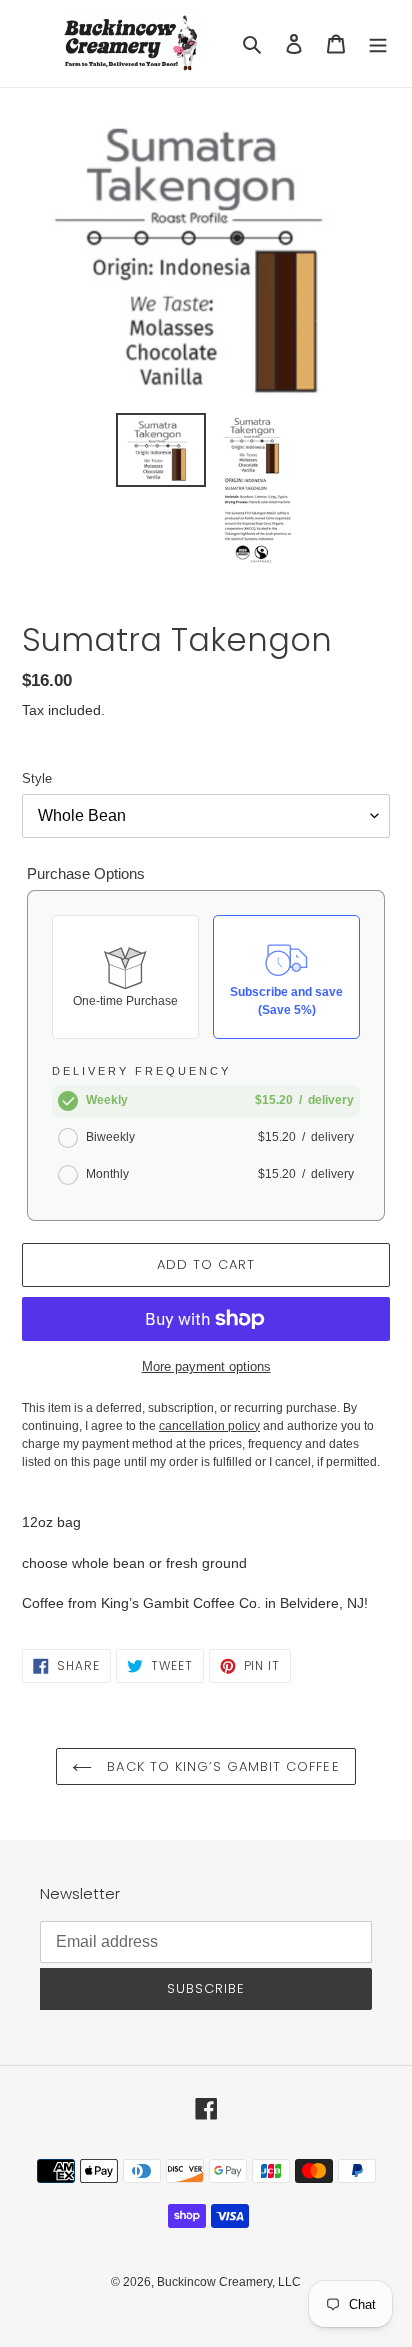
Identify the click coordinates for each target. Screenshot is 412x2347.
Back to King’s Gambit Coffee (220, 1766)
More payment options (206, 1366)
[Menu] (378, 43)
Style (37, 778)
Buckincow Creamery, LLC (229, 2282)
